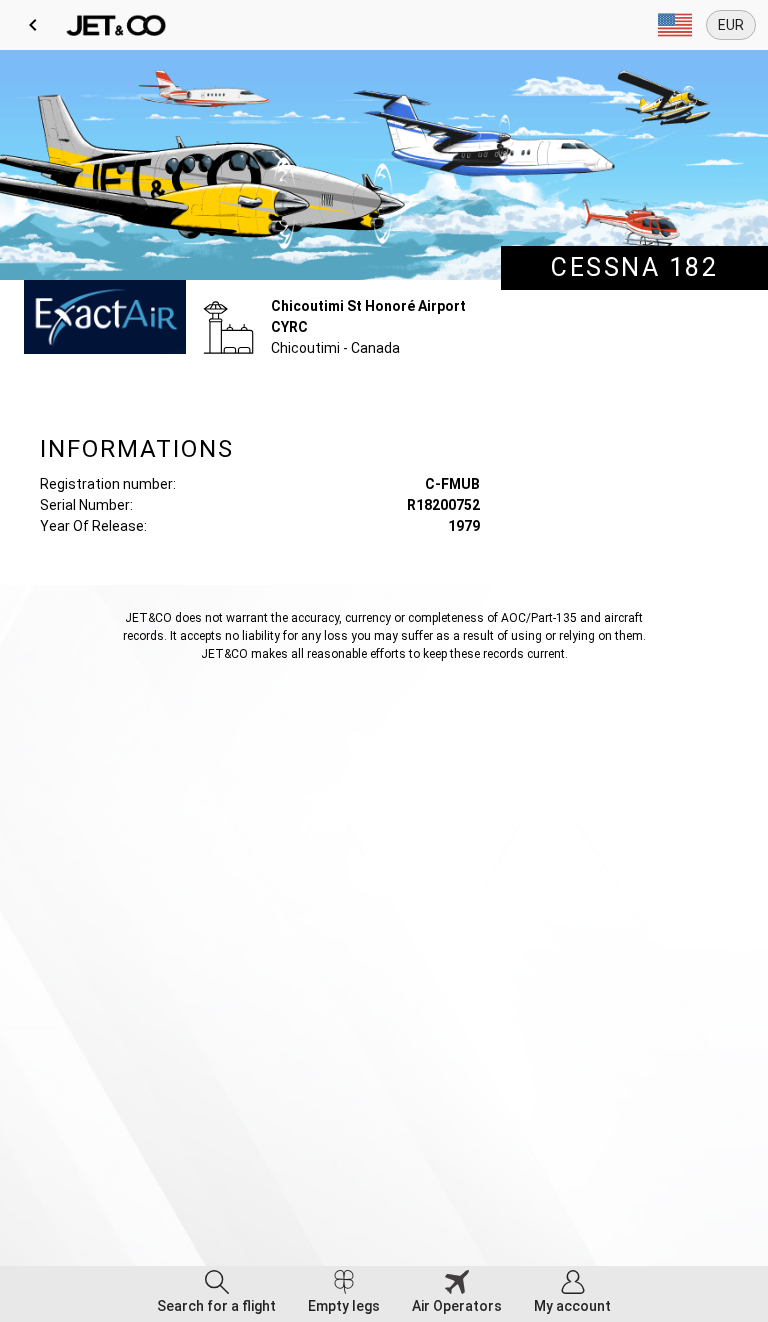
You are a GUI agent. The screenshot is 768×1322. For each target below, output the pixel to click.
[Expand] (675, 25)
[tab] (216, 1294)
